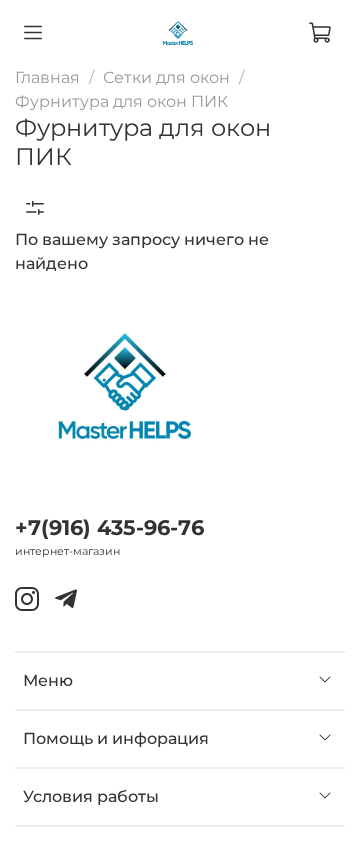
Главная (47, 77)
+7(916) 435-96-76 (109, 527)
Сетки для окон (166, 77)
